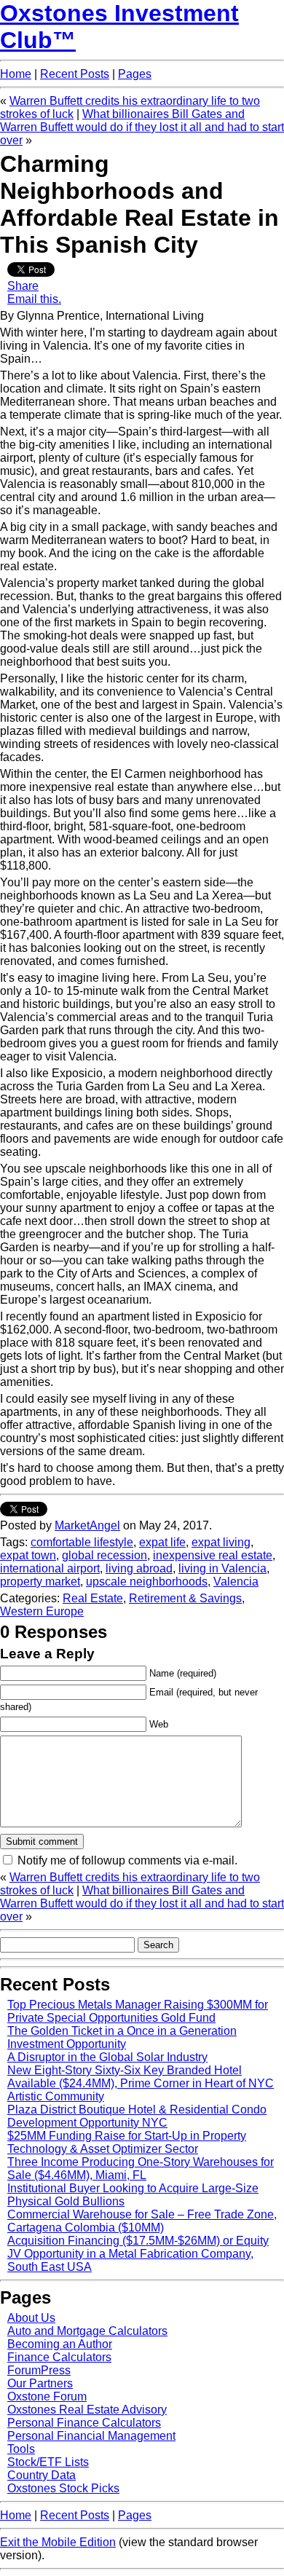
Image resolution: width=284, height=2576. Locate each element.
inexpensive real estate (213, 1555)
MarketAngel (87, 1525)
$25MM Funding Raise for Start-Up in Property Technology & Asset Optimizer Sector (127, 2142)
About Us (31, 2318)
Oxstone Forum (47, 2396)
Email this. (34, 299)
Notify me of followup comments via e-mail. (127, 1860)
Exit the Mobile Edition (58, 2542)
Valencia (236, 1582)
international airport (50, 1568)
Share (23, 286)
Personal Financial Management (91, 2436)
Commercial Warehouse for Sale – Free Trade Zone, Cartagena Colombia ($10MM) (142, 2221)
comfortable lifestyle (82, 1542)
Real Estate (93, 1598)
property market (40, 1582)
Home (16, 74)
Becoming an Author (60, 2344)
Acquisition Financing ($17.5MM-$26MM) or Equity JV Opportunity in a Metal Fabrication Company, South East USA (138, 2254)
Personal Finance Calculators (84, 2423)
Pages (135, 74)
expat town (28, 1555)
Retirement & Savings (185, 1598)
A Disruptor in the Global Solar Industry (107, 2057)
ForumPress (39, 2370)
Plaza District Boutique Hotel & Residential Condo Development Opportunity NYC (137, 2116)
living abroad (139, 1568)
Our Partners (40, 2383)
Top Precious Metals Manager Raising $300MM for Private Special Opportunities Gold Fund (138, 2011)
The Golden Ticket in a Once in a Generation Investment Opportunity (122, 2037)
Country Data (42, 2475)
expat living (221, 1542)
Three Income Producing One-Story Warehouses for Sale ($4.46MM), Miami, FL (141, 2169)
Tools (21, 2449)
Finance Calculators (59, 2357)
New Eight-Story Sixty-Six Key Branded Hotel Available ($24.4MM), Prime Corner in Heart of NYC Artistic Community (141, 2083)
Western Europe (42, 1611)
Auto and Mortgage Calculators (87, 2331)
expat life (162, 1542)
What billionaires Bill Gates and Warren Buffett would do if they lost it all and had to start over (142, 127)
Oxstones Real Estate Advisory (87, 2410)
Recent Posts (75, 74)
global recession (104, 1555)
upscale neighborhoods (147, 1582)
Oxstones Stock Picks (63, 2488)
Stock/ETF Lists (48, 2462)
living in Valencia (222, 1568)
